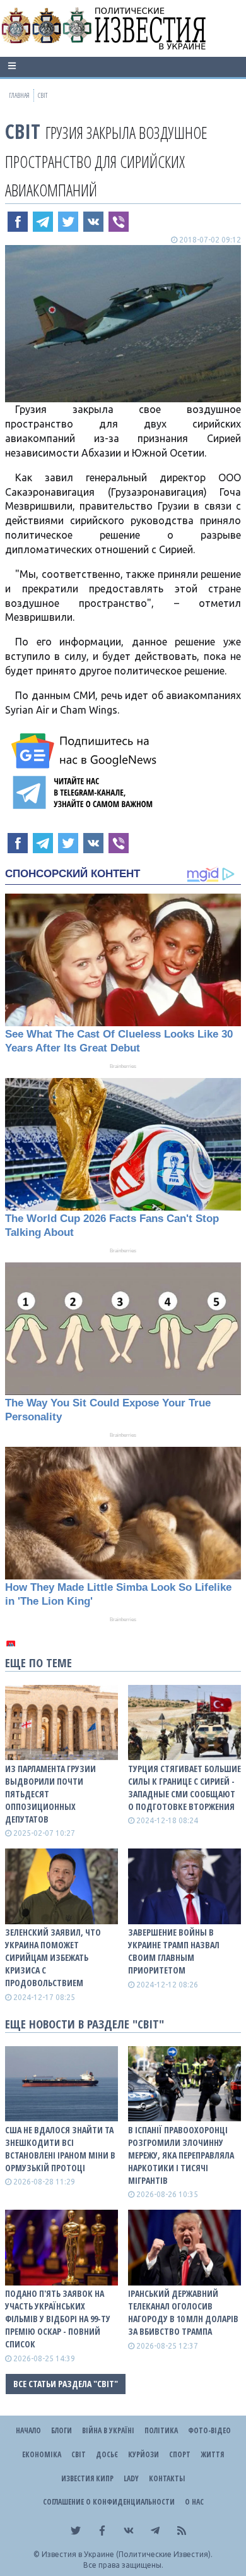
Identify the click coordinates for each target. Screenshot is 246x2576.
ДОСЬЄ (107, 2454)
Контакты (167, 2478)
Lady (131, 2478)
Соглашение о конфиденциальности (109, 2502)
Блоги (61, 2430)
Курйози (143, 2454)
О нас (194, 2502)
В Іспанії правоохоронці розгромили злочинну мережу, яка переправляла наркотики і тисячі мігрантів (181, 2155)
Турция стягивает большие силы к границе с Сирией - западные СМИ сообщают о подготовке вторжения (184, 1788)
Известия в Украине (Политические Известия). (127, 2554)
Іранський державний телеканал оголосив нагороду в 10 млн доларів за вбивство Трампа (183, 2312)
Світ (23, 131)
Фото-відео (209, 2430)
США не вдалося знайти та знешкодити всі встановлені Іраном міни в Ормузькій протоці (60, 2149)
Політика (161, 2430)
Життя (212, 2454)
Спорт (180, 2454)
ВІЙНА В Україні (108, 2430)
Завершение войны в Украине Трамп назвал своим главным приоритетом (174, 1951)
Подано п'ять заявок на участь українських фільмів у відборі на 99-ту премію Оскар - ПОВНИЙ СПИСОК (58, 2319)
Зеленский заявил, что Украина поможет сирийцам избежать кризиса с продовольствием (53, 1957)
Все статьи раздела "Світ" (66, 2384)
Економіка (42, 2454)
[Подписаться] (86, 751)
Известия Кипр (87, 2478)
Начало (28, 2430)
